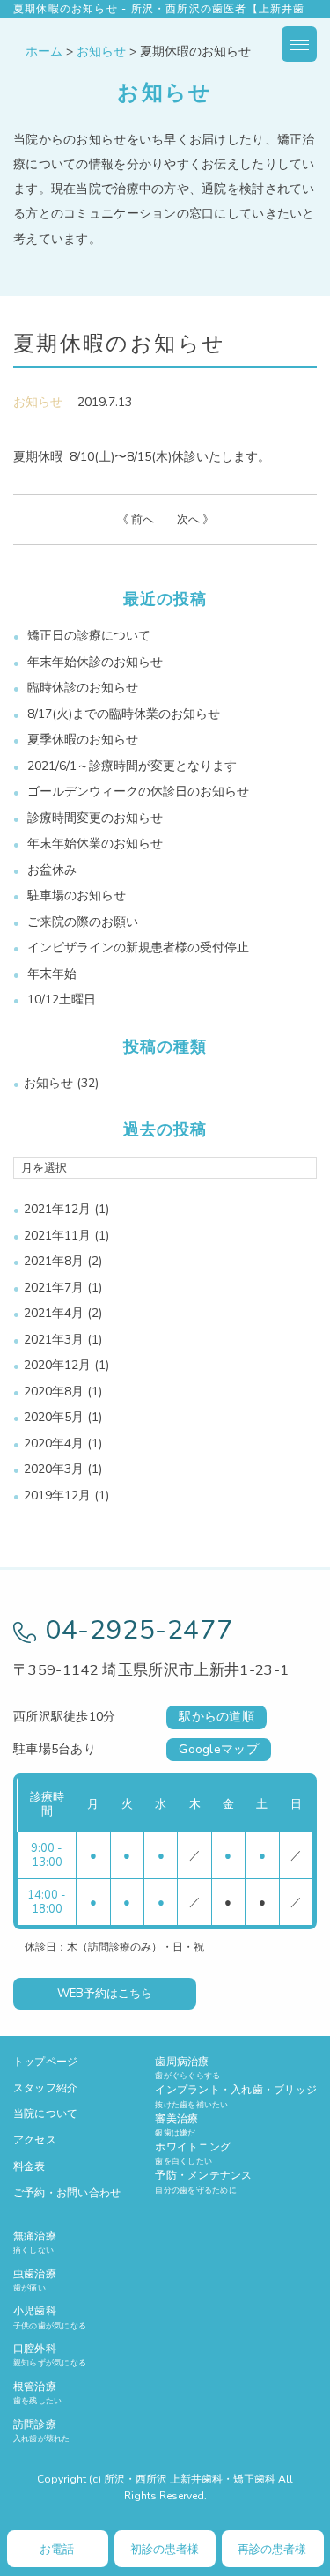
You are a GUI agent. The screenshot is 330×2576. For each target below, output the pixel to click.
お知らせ (38, 402)
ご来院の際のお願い (83, 922)
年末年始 (52, 974)
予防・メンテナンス (203, 2181)
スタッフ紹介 (45, 2088)
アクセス (35, 2140)
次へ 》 (195, 520)
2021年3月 (54, 1340)
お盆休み (52, 870)
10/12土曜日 (62, 999)
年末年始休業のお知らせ (95, 844)
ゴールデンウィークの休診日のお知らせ (138, 792)
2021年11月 (57, 1236)
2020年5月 (54, 1417)
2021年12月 (57, 1209)
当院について (45, 2113)
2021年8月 (54, 1261)
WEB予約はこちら (105, 1994)
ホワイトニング (193, 2153)
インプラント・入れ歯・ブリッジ (236, 2096)
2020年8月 (54, 1392)
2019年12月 (57, 1495)
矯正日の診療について (89, 636)
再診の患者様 (272, 2550)
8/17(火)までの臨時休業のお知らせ (124, 714)
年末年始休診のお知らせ (95, 662)
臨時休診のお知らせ (83, 688)
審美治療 (176, 2125)
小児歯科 (50, 2317)
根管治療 (37, 2393)
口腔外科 (50, 2355)
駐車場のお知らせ (77, 896)
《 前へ (136, 520)
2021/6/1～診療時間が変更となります (132, 766)
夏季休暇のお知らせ (83, 740)
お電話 (57, 2550)
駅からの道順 (216, 1717)
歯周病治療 (187, 2068)
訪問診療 (42, 2431)
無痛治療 (35, 2242)
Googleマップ (219, 1749)
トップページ (45, 2062)
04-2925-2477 (139, 1630)
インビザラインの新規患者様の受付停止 (138, 947)
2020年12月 (57, 1365)
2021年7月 (54, 1288)
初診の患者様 (165, 2550)
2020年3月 (54, 1469)
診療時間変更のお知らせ (95, 818)
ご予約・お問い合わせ (67, 2193)
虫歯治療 (35, 2280)
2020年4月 (54, 1443)
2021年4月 (54, 1313)
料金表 (29, 2166)
